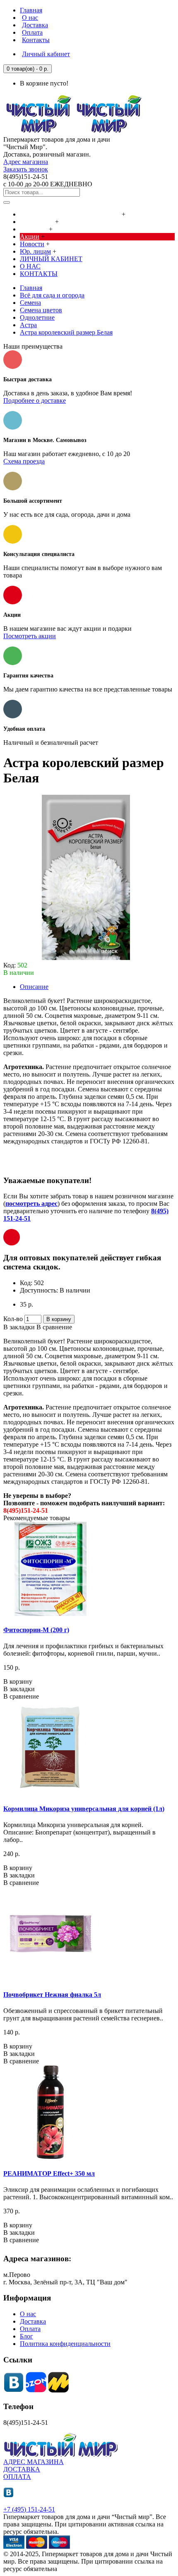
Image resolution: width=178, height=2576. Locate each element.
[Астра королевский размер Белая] (86, 958)
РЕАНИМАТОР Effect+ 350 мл (49, 2173)
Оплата (30, 2329)
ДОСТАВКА (22, 2469)
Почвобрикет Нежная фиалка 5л (52, 1995)
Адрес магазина (26, 162)
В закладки (19, 1327)
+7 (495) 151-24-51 (29, 2509)
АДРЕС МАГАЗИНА (34, 2462)
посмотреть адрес (31, 1204)
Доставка (33, 2321)
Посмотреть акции (30, 636)
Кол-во (13, 1319)
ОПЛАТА (17, 2477)
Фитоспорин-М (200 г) (36, 1630)
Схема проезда (24, 461)
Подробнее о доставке (35, 400)
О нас (28, 2314)
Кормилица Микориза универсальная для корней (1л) (84, 1809)
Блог (26, 2336)
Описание (34, 987)
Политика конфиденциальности (65, 2344)
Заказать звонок (26, 169)
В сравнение (54, 1327)
